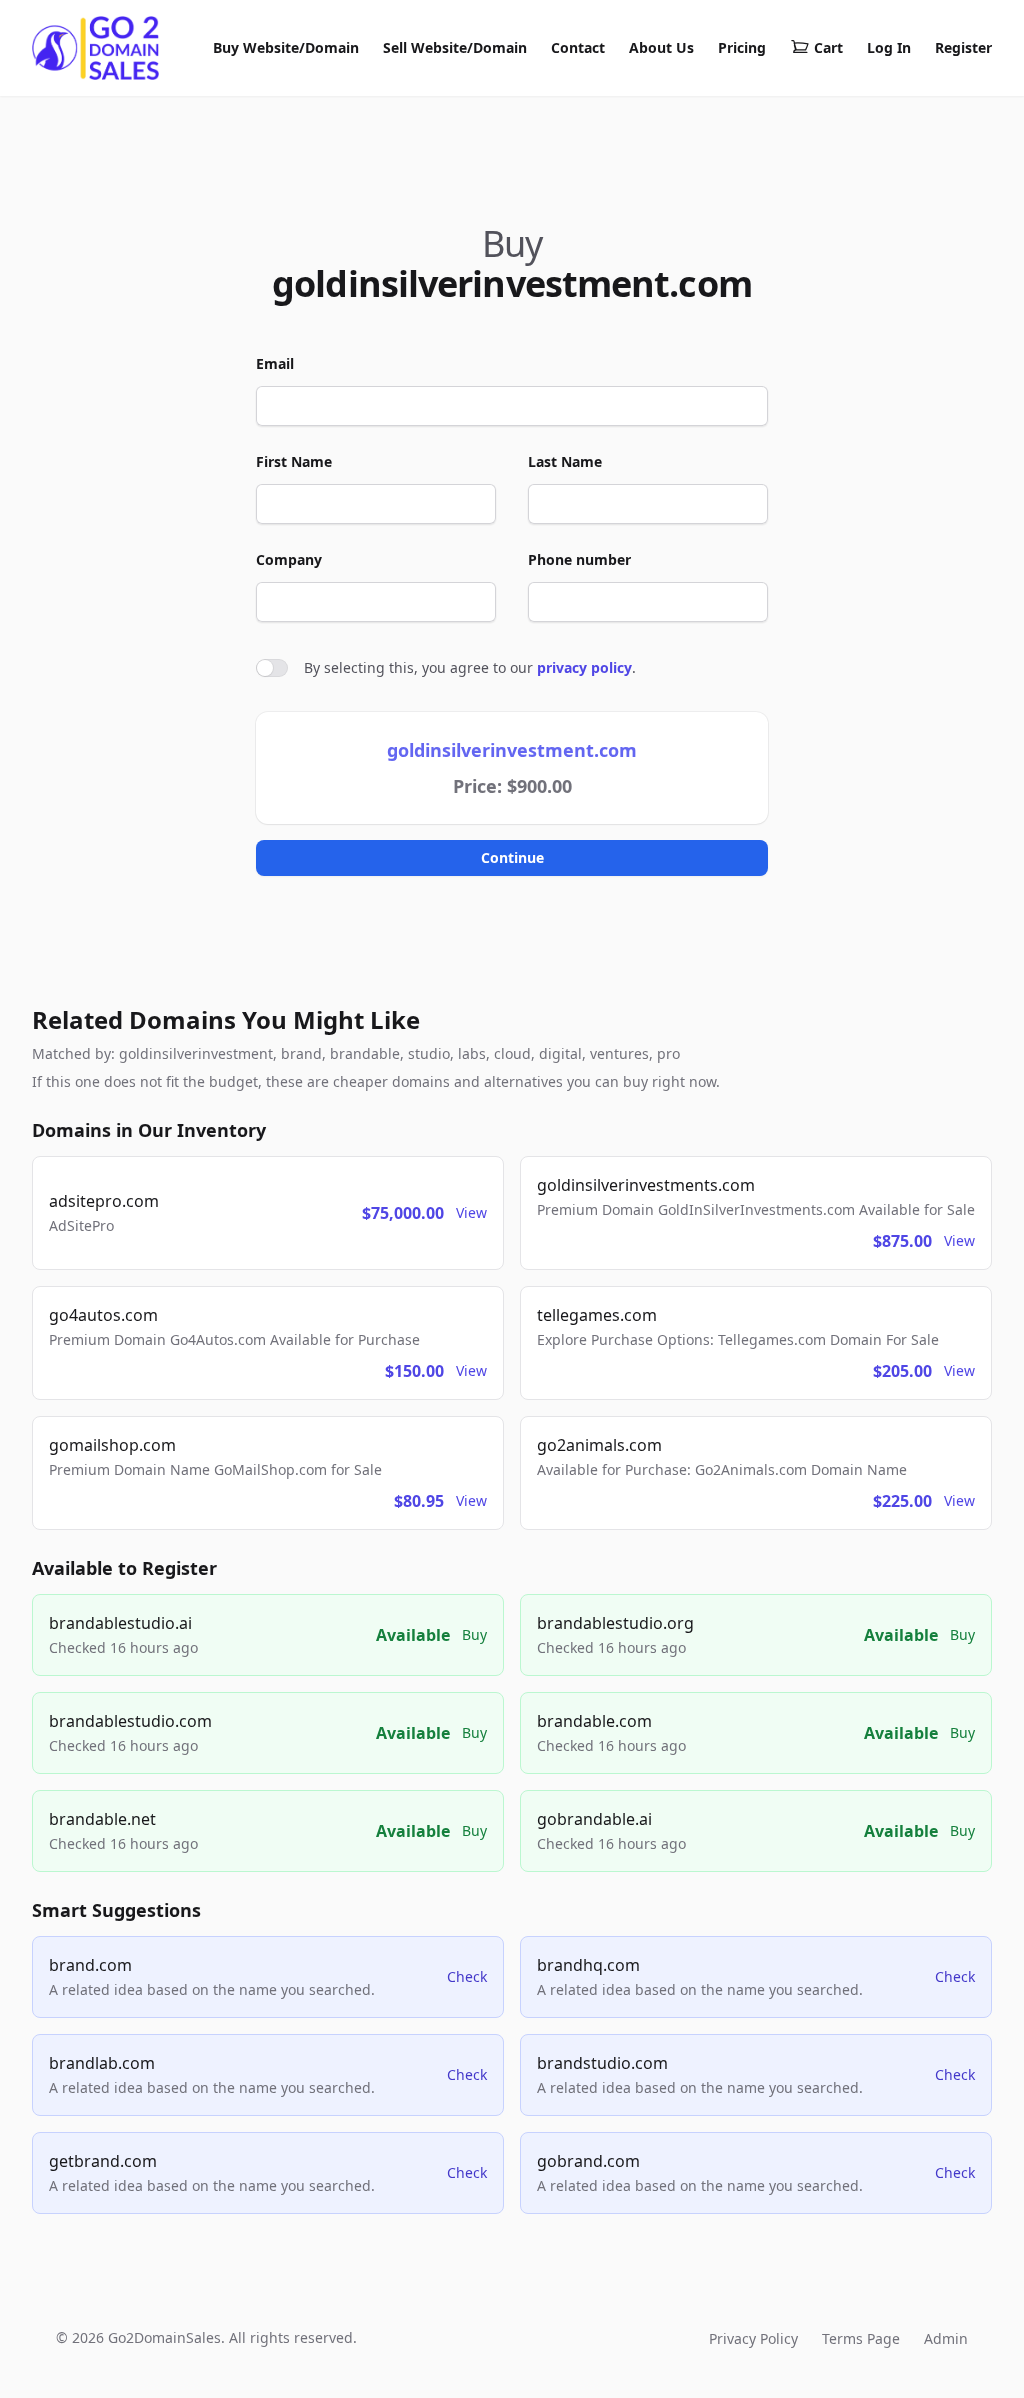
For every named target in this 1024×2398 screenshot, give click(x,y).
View (471, 1212)
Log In (889, 47)
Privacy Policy (753, 2338)
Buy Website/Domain (286, 47)
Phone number (579, 559)
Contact (578, 47)
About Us (661, 47)
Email (275, 363)
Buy (474, 1634)
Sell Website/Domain (455, 47)
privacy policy (584, 667)
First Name (294, 461)
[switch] (272, 668)
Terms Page (861, 2338)
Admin (946, 2338)
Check (467, 1976)
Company (289, 559)
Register (963, 47)
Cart (828, 47)
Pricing (742, 47)
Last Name (565, 461)
